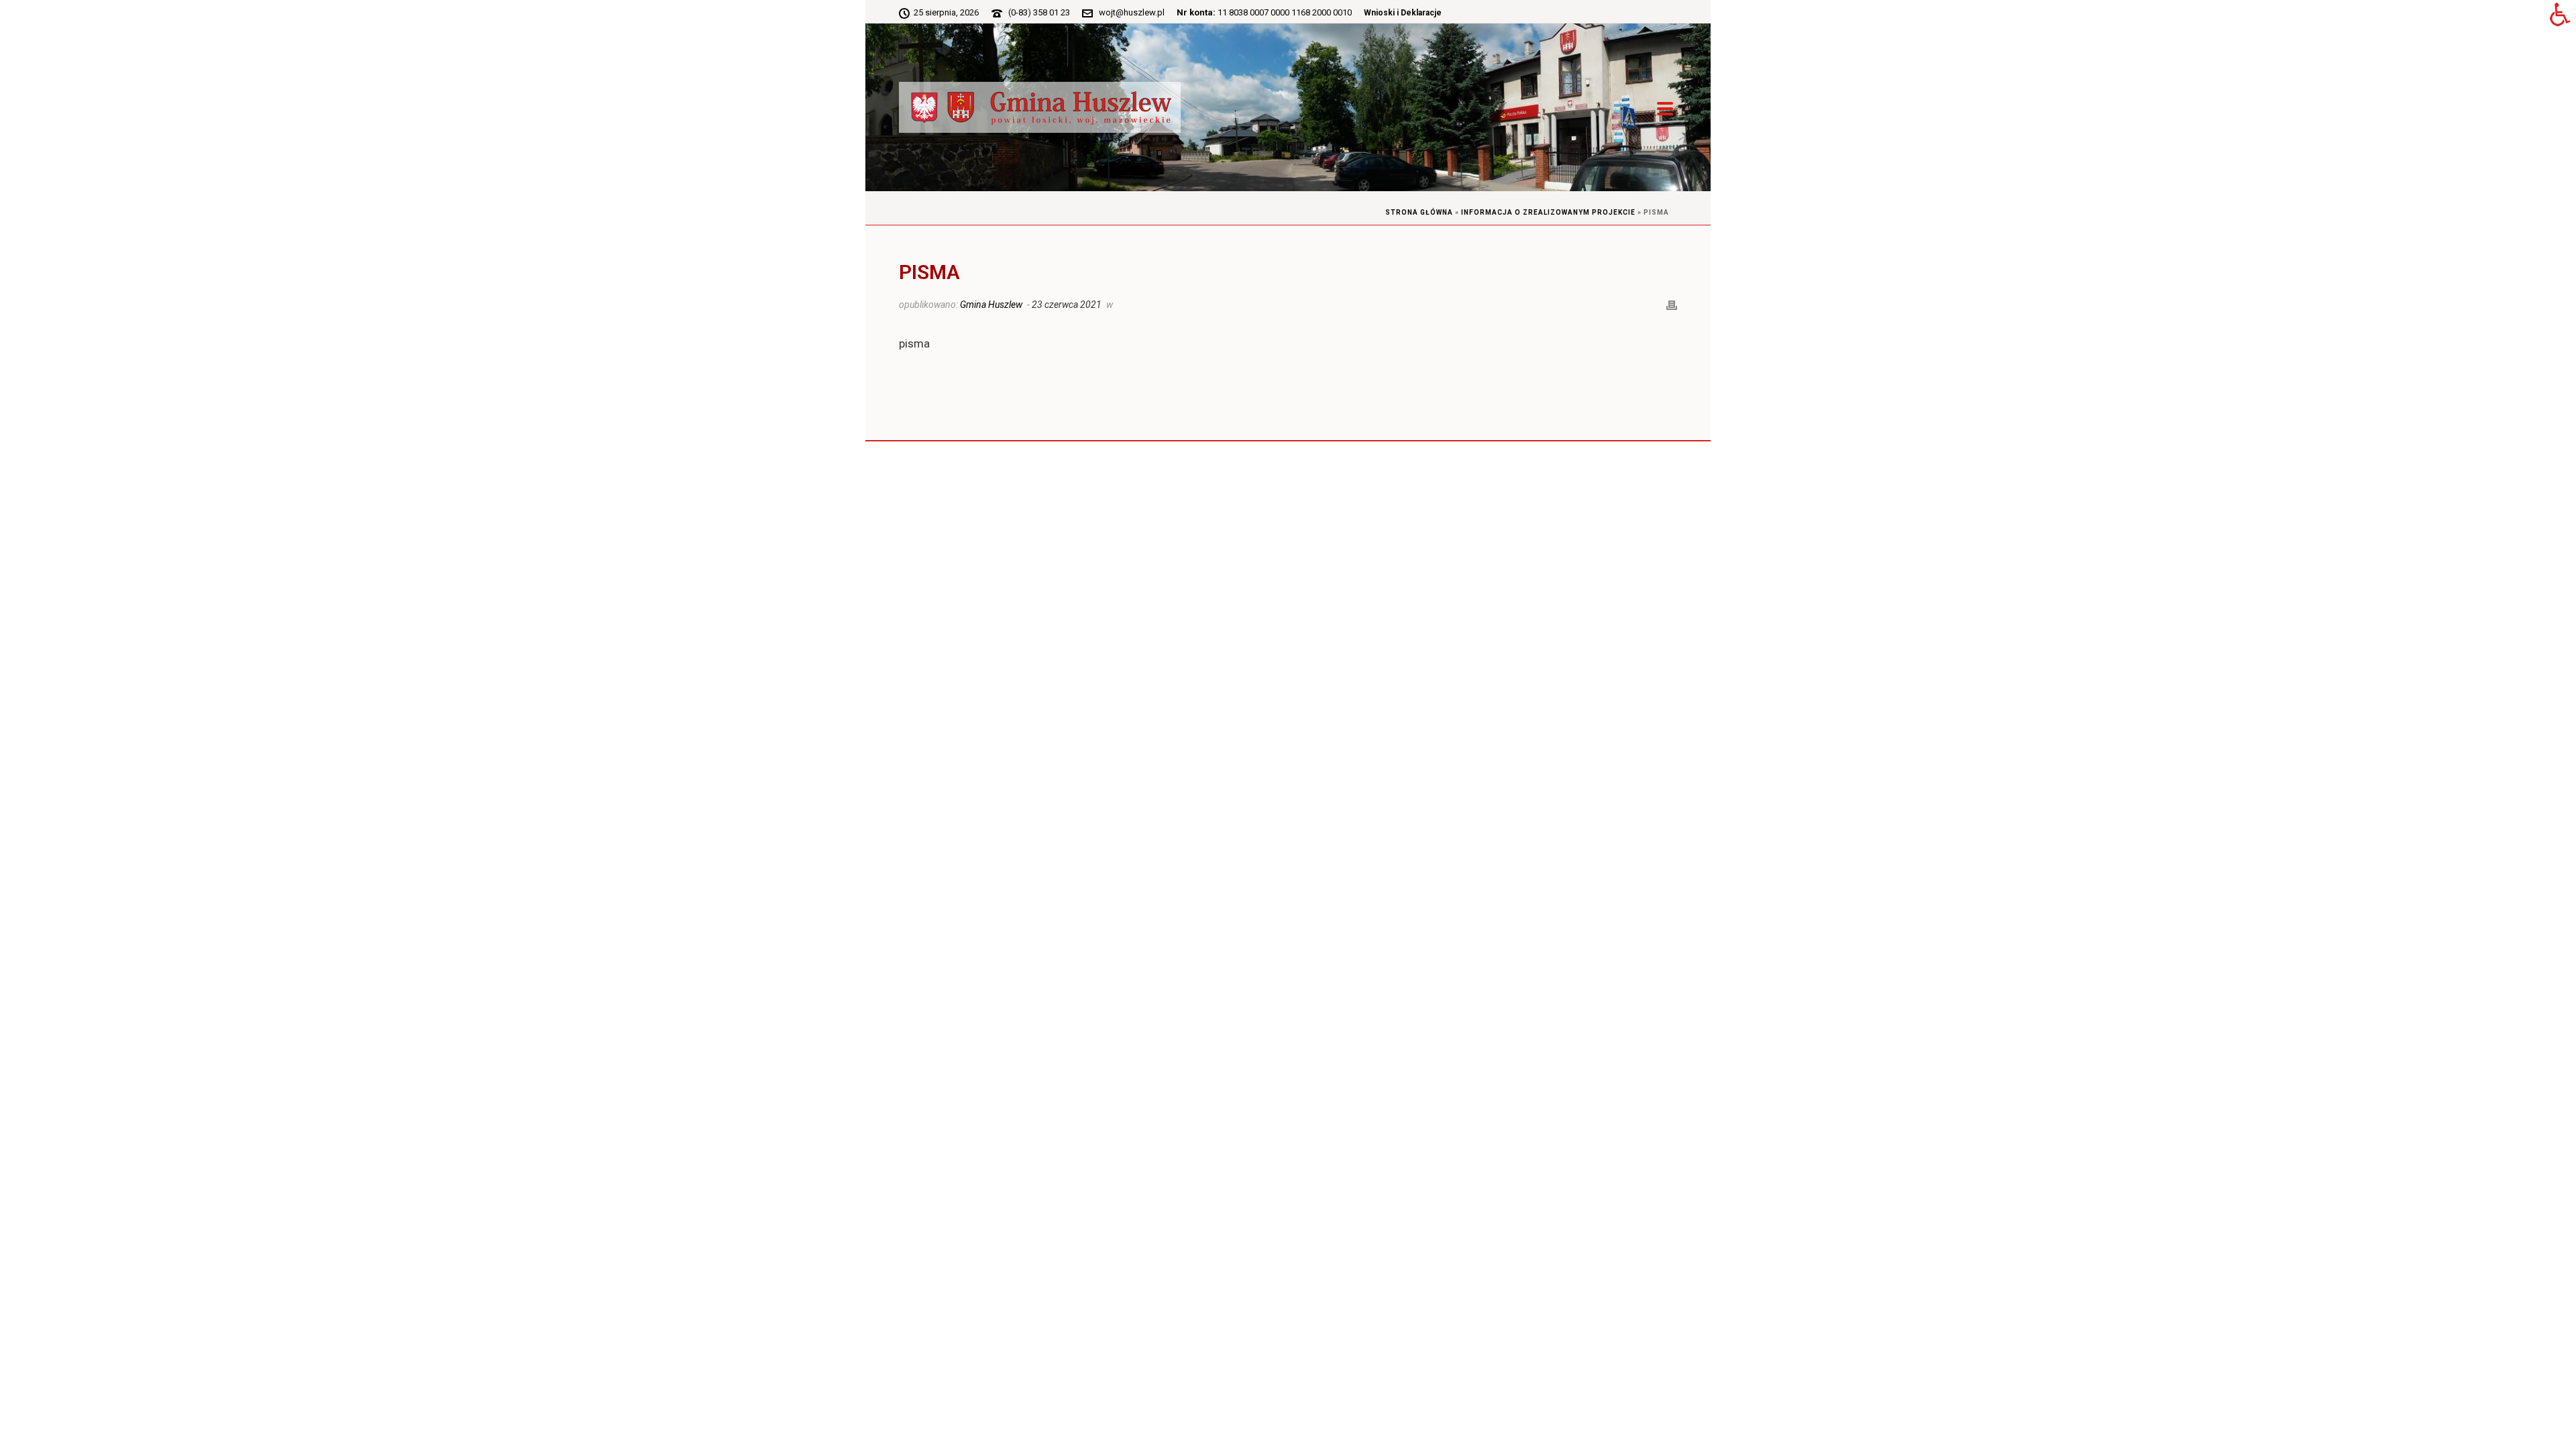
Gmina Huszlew (991, 305)
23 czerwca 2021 (1067, 305)
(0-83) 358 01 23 (1039, 12)
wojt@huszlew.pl (1132, 12)
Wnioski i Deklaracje (1403, 13)
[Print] (1672, 304)
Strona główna (1419, 212)
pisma (914, 343)
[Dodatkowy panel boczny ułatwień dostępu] (2560, 16)
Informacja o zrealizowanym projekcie (1548, 212)
